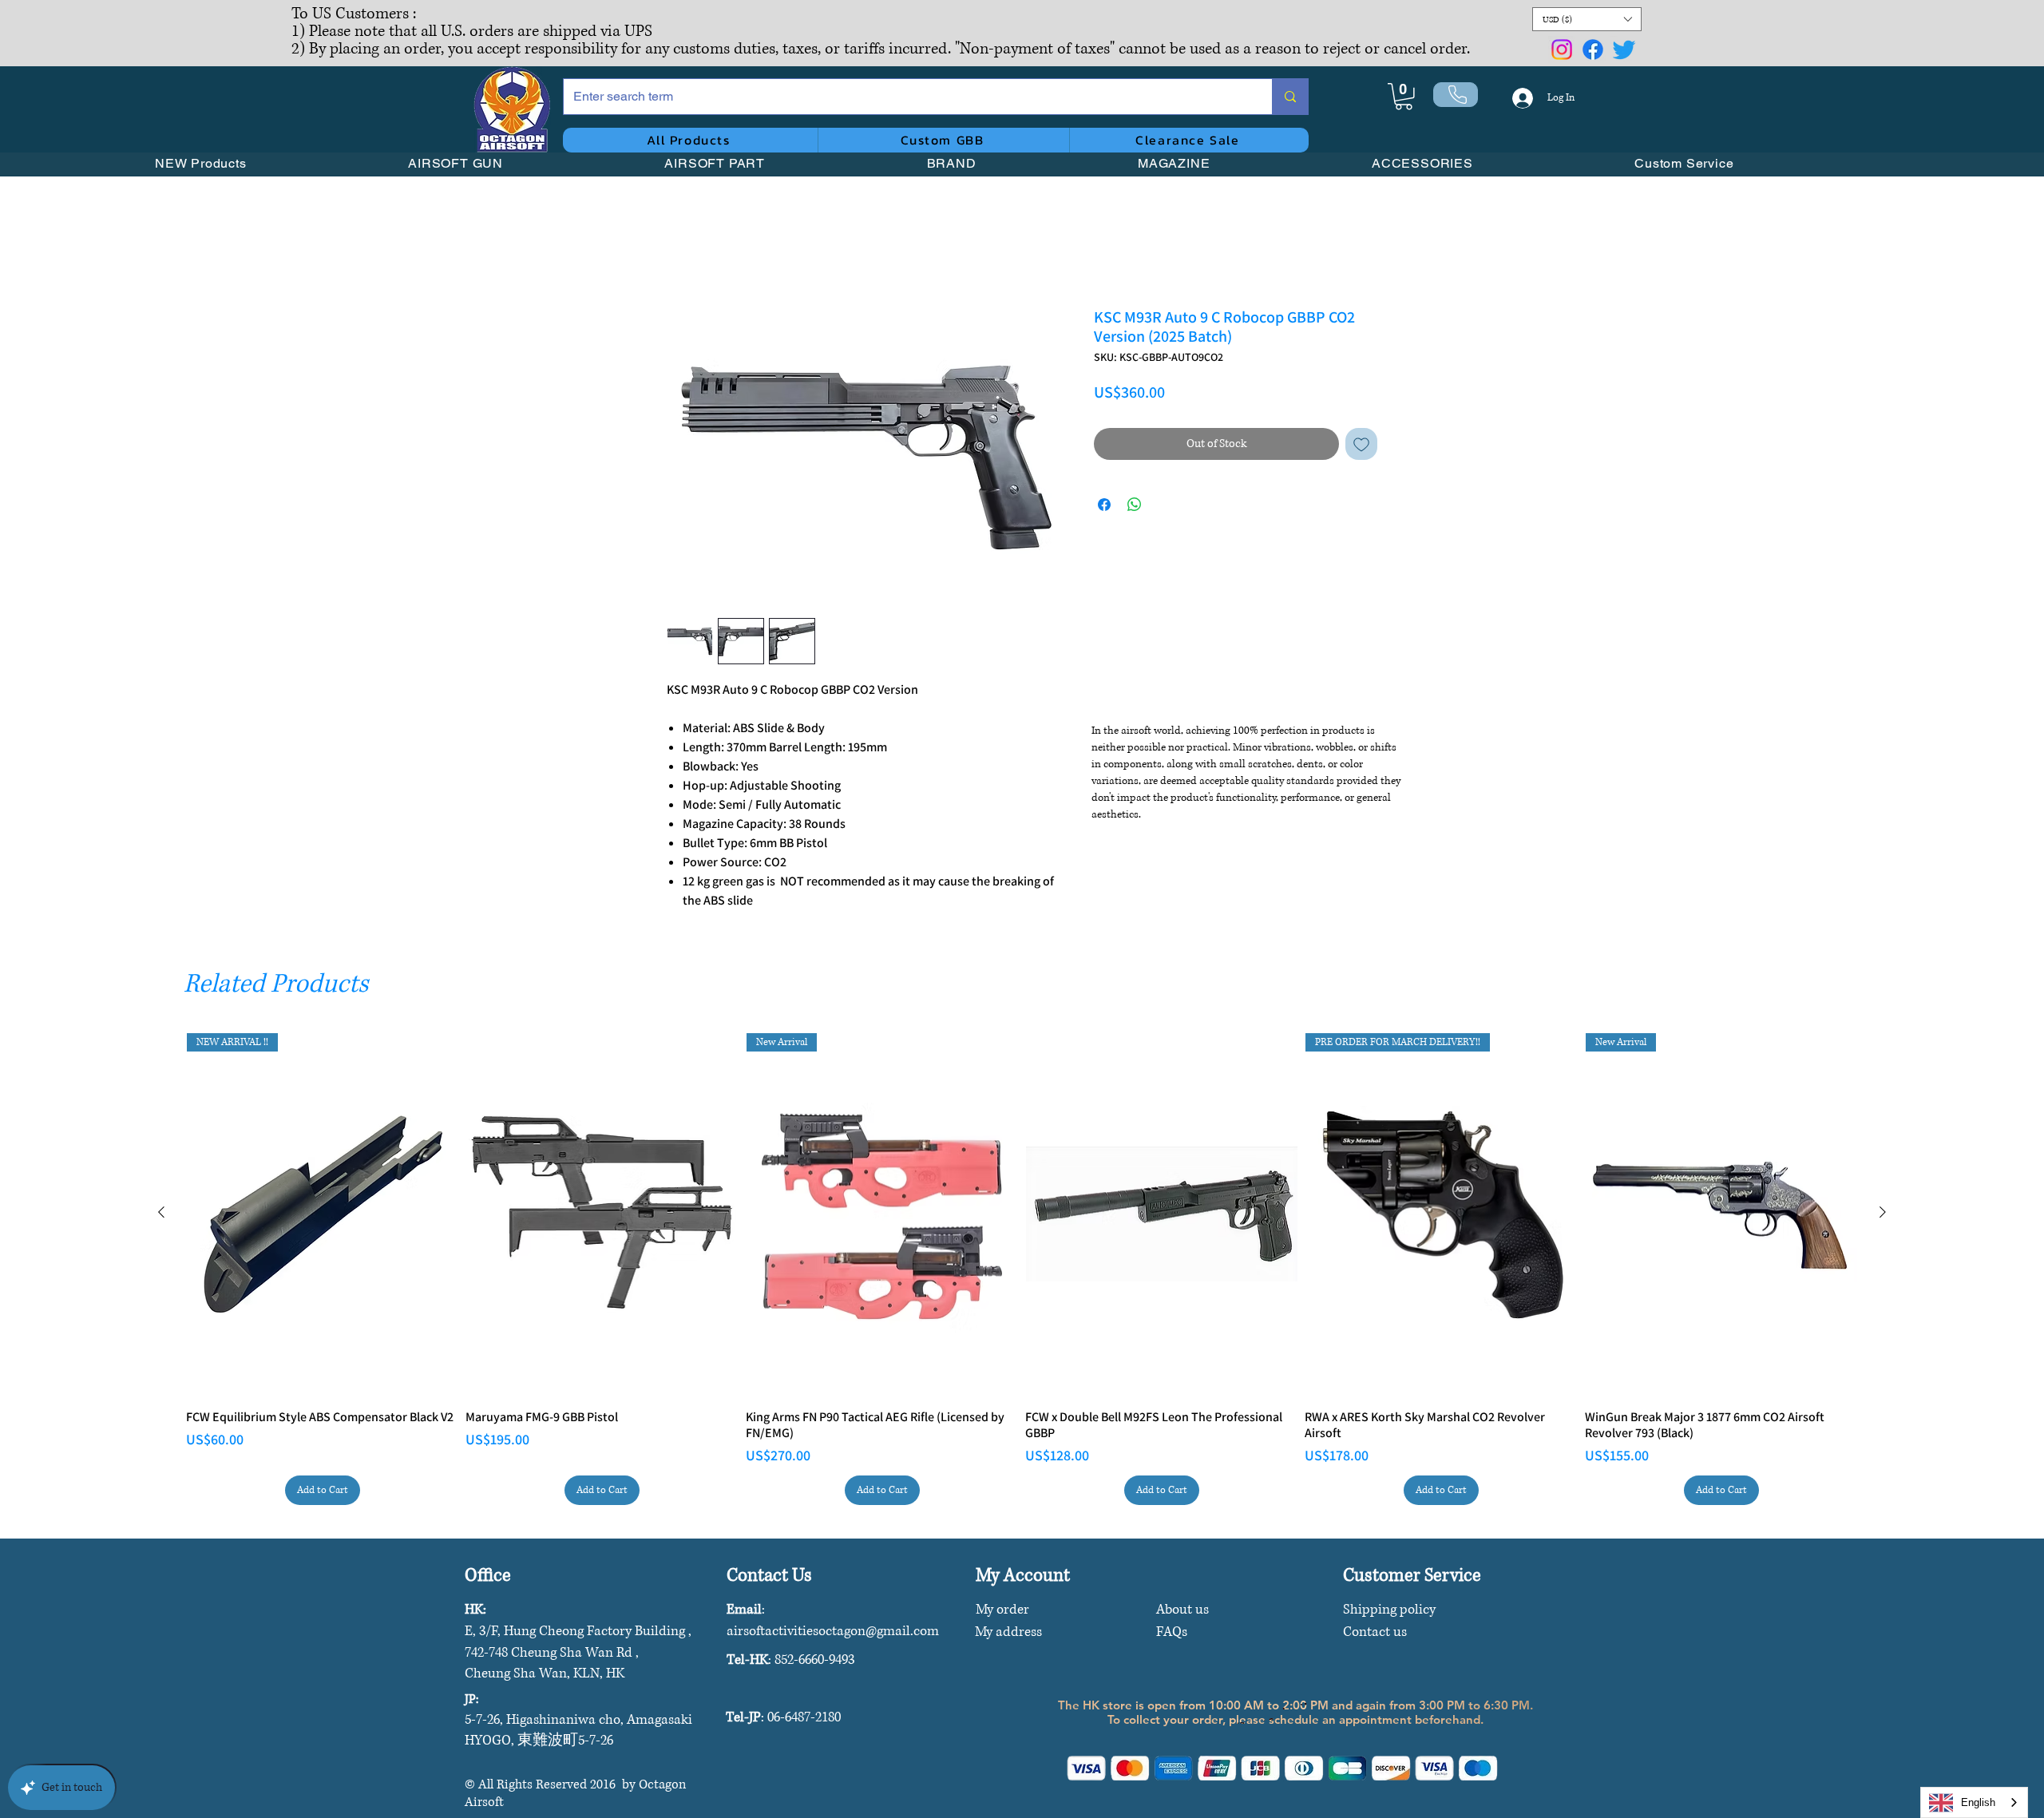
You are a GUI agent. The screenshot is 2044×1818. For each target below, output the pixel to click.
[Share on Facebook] (1104, 505)
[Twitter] (1624, 50)
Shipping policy (1389, 1609)
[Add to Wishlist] (1361, 444)
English (1978, 1802)
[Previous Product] (161, 1212)
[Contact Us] (1456, 95)
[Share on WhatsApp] (1135, 505)
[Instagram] (1562, 50)
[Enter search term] (1290, 97)
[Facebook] (1593, 50)
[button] (1587, 19)
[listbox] (1587, 19)
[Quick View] (602, 1214)
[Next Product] (1883, 1212)
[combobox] (1974, 1802)
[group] (1022, 1269)
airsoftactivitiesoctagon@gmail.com (833, 1631)
